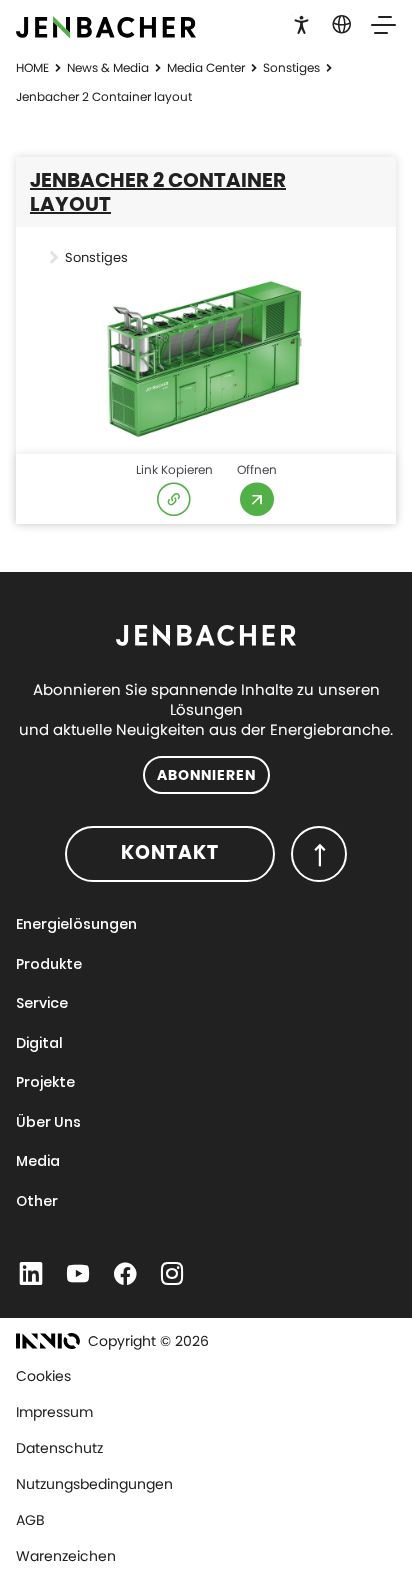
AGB (30, 1520)
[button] (301, 23)
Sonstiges (291, 67)
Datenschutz (59, 1448)
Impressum (54, 1412)
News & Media (108, 67)
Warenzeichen (66, 1556)
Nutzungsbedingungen (94, 1484)
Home (32, 67)
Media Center (206, 67)
